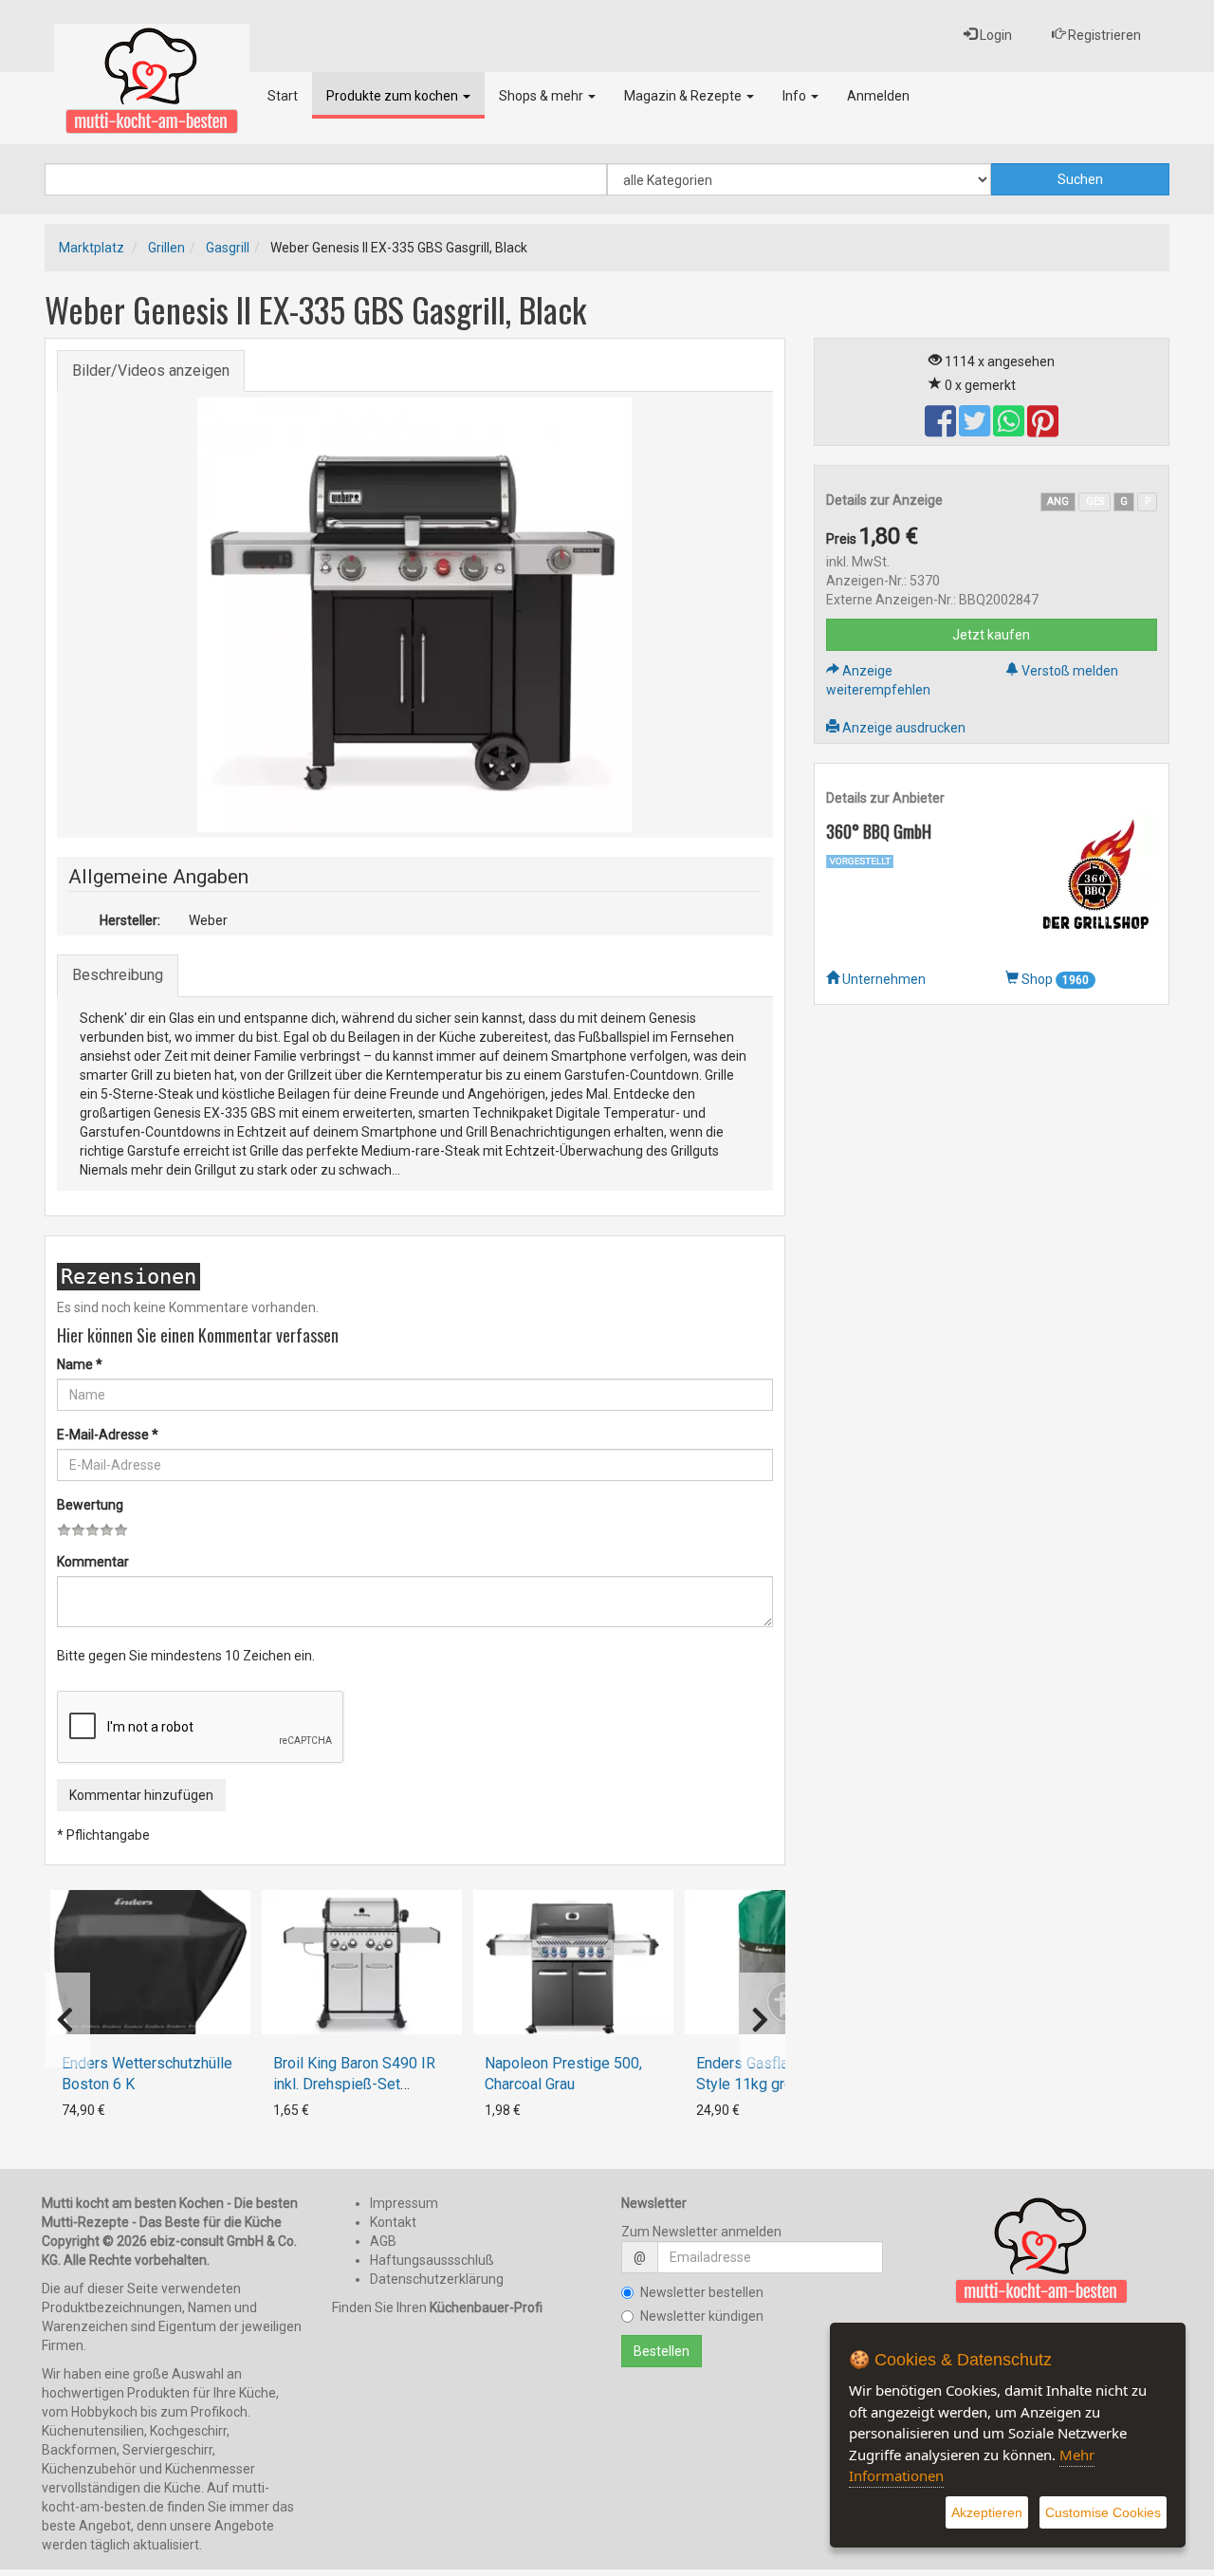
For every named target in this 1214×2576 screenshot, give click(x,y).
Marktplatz (92, 248)
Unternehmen (883, 979)
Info (796, 96)
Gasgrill (228, 248)
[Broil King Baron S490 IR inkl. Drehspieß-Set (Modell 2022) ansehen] (362, 1962)
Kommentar (93, 1562)
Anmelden (878, 96)
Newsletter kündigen (702, 2316)
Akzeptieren (987, 2512)
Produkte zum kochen (394, 96)
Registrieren (1103, 35)
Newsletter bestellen (702, 2292)
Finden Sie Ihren (437, 2307)
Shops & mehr (543, 96)
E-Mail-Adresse (108, 1435)
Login (994, 35)
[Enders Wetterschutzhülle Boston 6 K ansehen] (150, 1962)
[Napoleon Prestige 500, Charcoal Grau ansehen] (573, 1962)
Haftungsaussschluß (432, 2260)
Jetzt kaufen (991, 635)
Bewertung (90, 1505)
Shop (1054, 979)
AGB (383, 2241)
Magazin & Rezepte (684, 96)
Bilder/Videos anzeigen (151, 371)
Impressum (404, 2203)
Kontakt (393, 2222)
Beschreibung (118, 975)
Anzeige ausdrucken (902, 728)
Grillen (166, 248)
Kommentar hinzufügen (141, 1795)
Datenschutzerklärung (437, 2279)
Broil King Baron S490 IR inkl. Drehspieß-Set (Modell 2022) (354, 2084)
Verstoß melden (1068, 671)
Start (283, 96)
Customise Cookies (1103, 2512)
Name (80, 1364)
